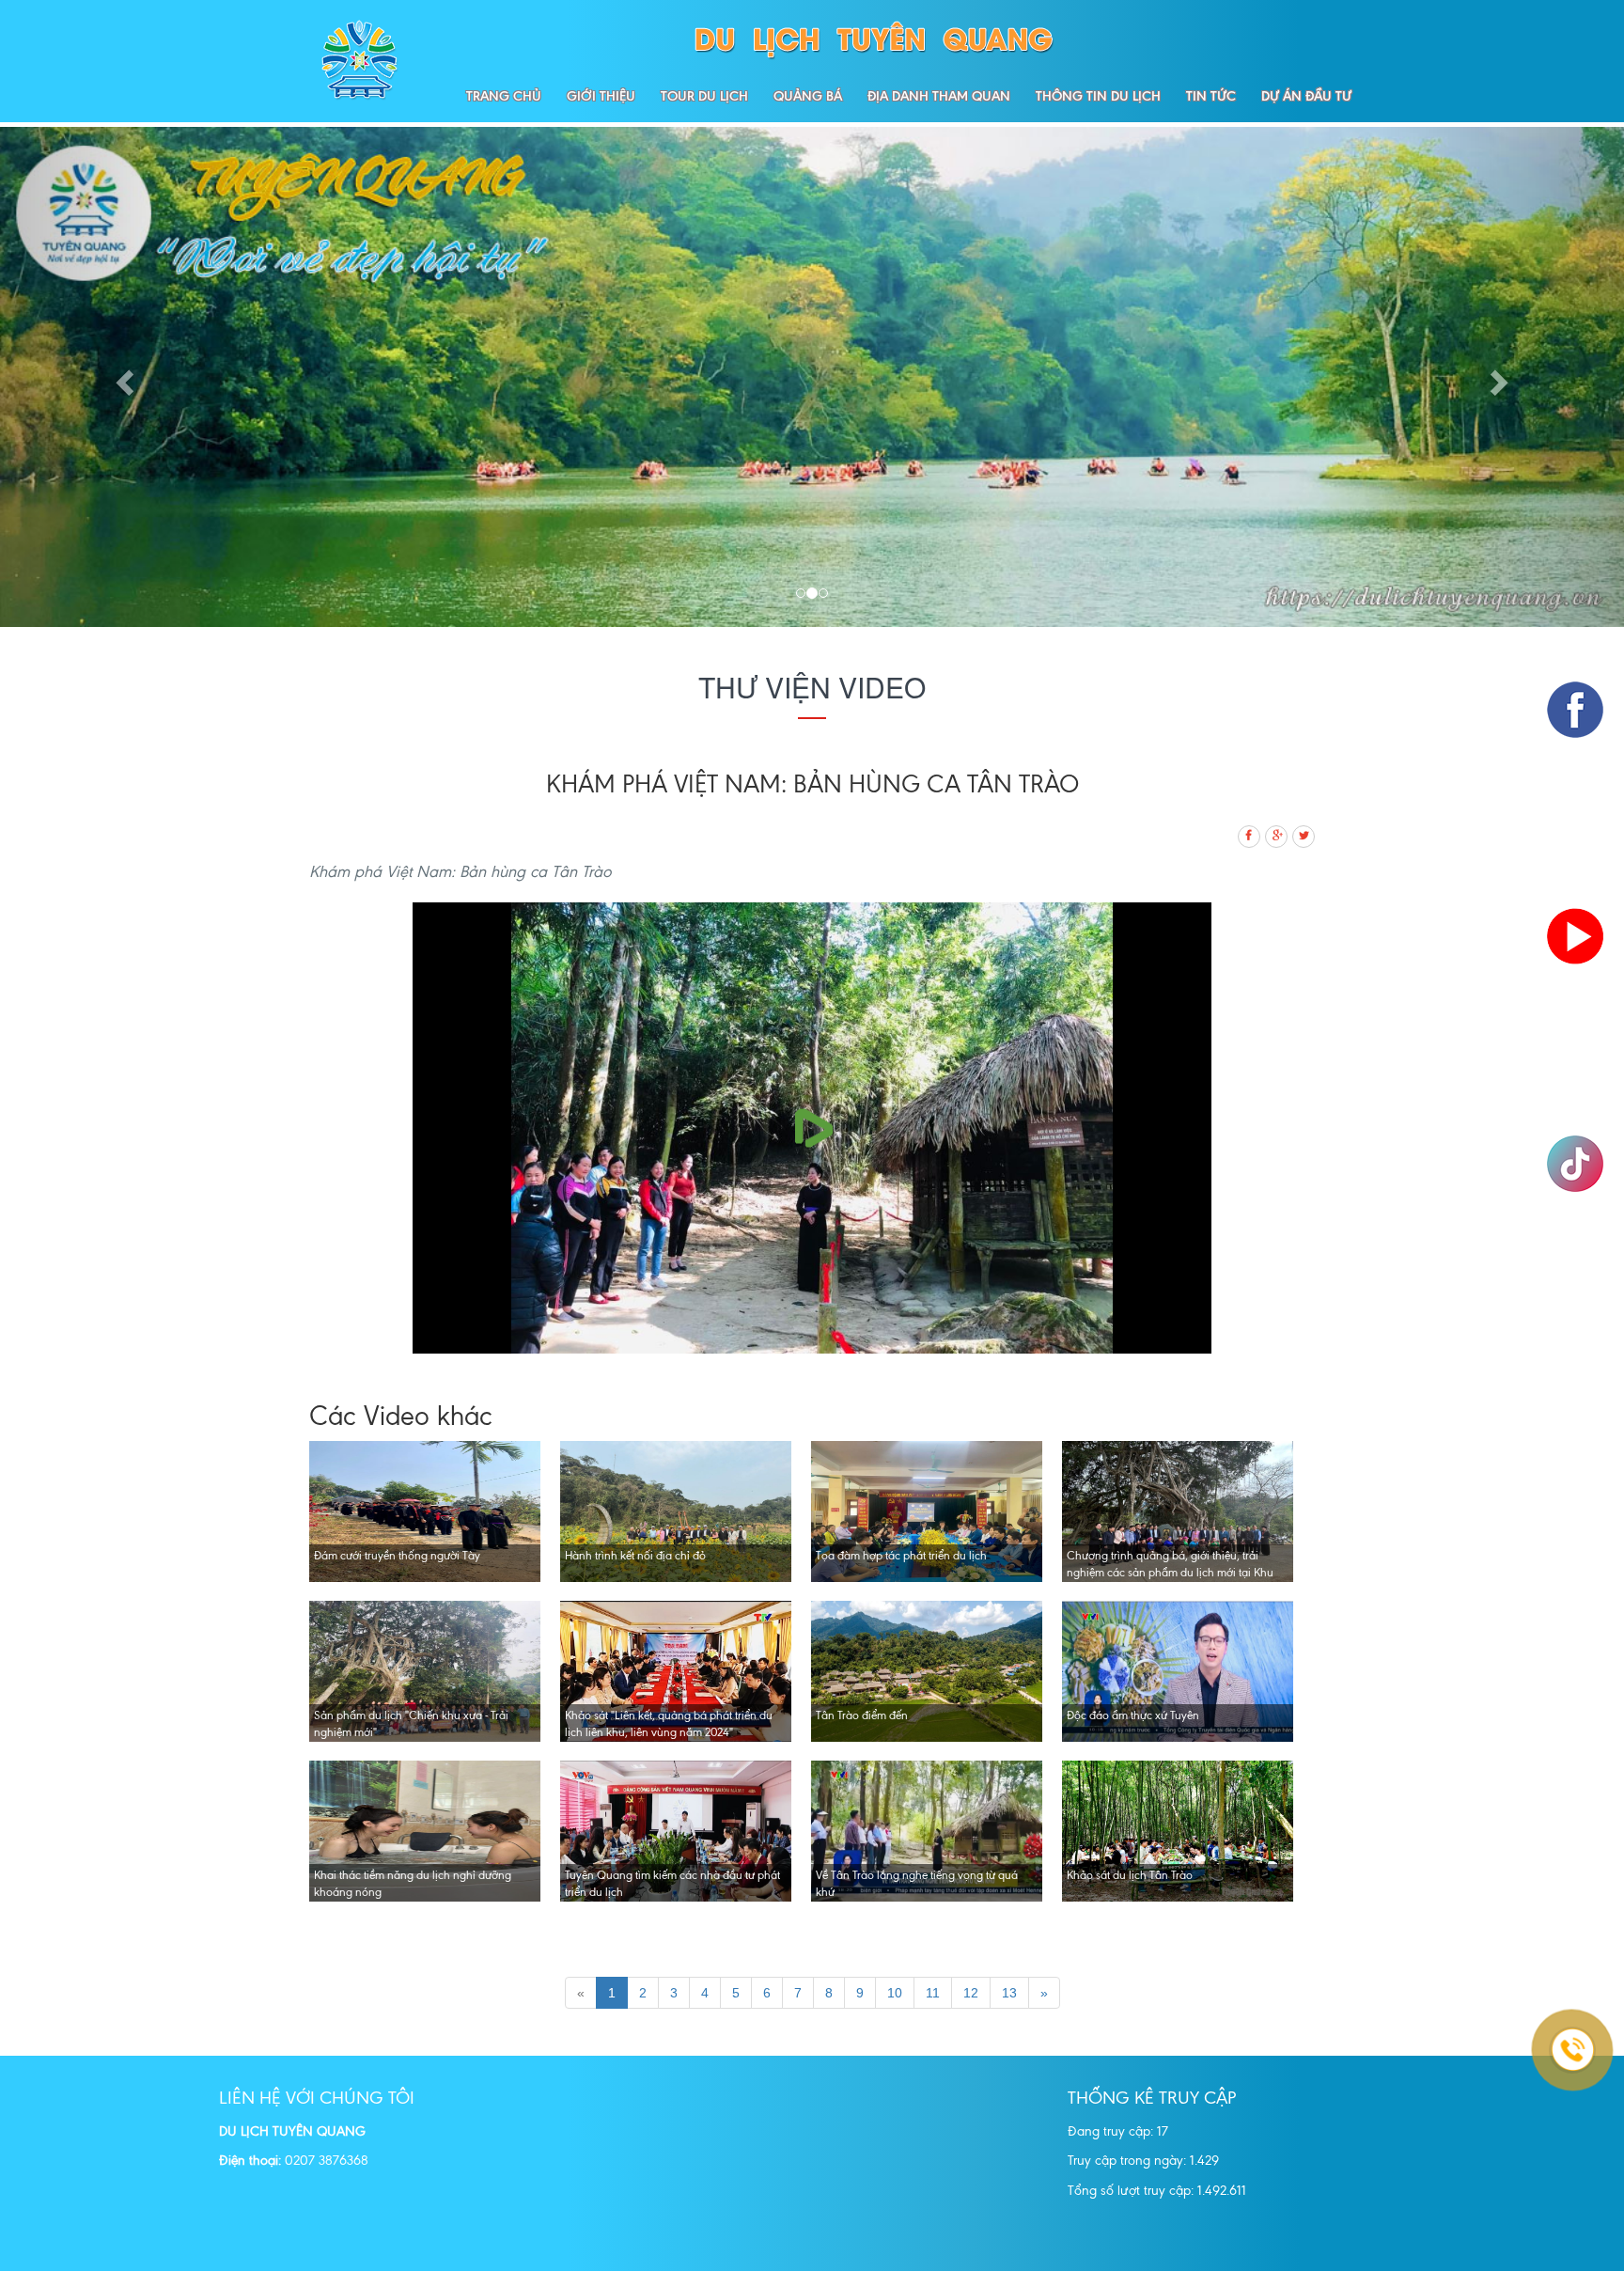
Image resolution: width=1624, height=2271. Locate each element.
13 (1009, 1993)
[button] (122, 377)
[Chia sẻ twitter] (1304, 833)
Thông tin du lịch (1098, 96)
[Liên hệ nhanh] (1549, 1980)
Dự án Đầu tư (1306, 96)
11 (933, 1993)
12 (971, 1993)
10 (895, 1993)
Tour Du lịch (704, 96)
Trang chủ (504, 96)
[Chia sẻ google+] (1277, 833)
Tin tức (1211, 96)
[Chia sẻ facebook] (1250, 833)
